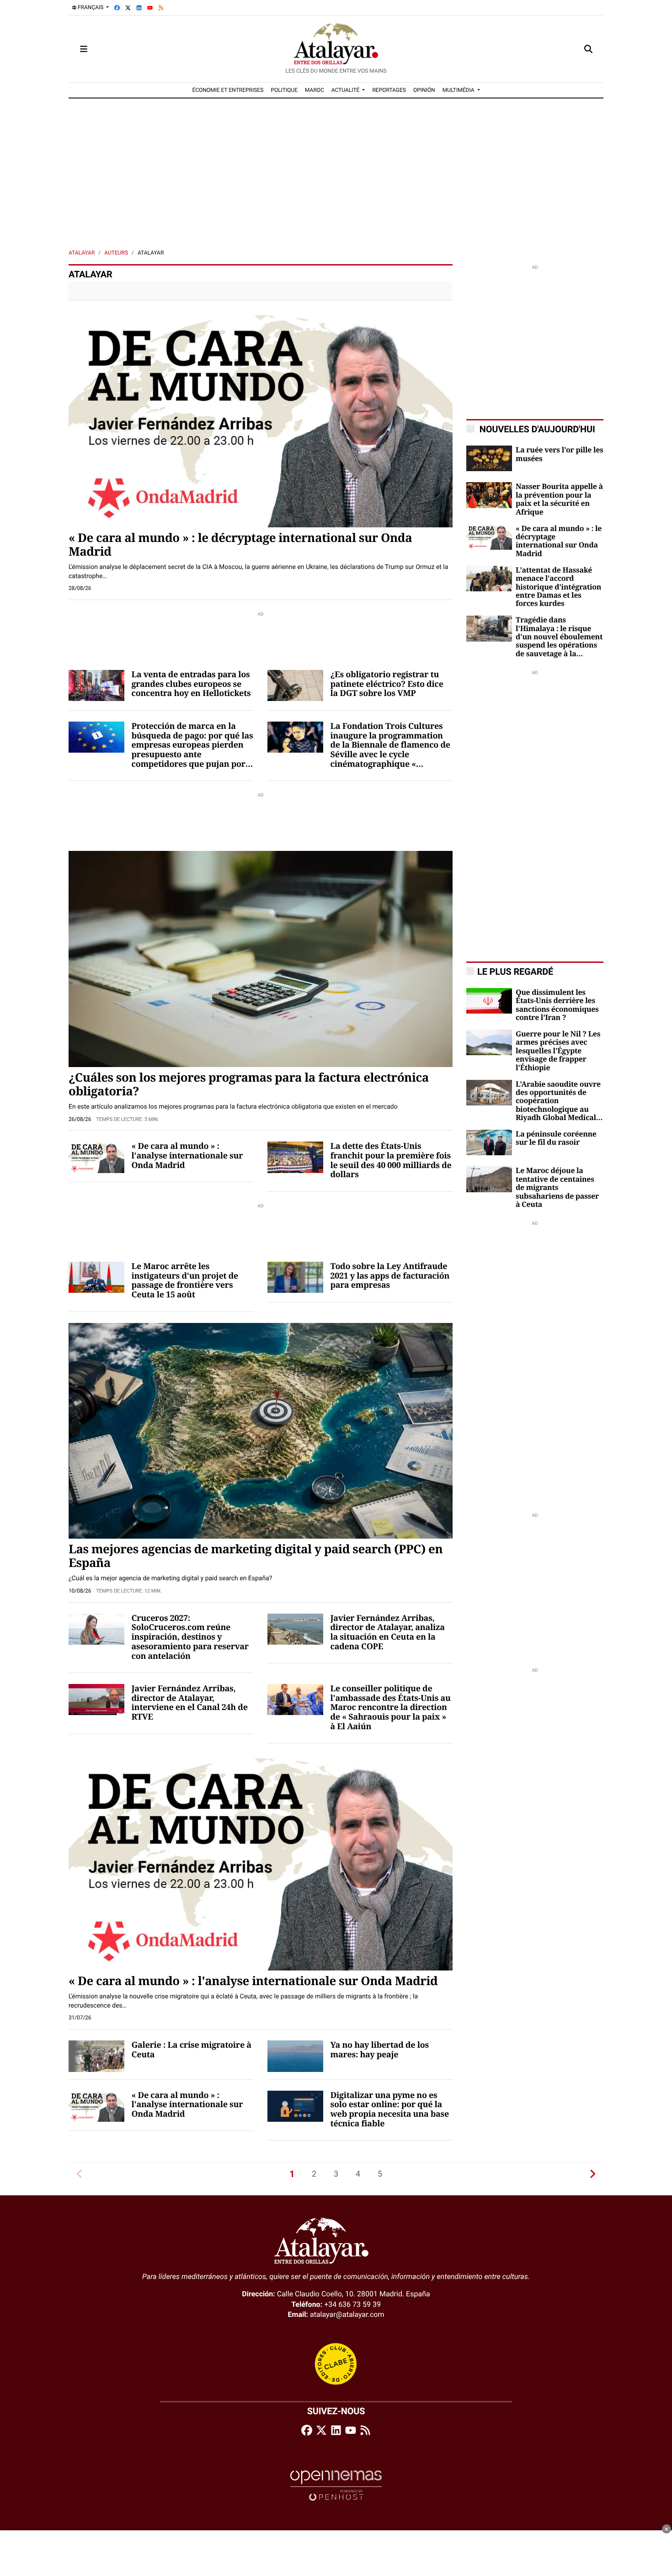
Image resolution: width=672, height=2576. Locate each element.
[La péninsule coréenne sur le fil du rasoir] (489, 1142)
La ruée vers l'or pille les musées (560, 454)
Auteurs (116, 253)
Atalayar (82, 253)
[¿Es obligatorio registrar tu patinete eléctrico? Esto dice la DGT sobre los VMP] (295, 685)
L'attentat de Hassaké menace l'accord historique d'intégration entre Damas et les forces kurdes (558, 587)
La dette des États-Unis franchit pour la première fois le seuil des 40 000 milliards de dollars (391, 1161)
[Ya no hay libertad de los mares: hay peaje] (295, 2056)
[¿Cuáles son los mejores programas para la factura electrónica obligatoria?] (261, 959)
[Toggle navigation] (84, 49)
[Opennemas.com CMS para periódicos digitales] (336, 2485)
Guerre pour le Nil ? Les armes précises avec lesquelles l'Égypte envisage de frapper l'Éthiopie (558, 1051)
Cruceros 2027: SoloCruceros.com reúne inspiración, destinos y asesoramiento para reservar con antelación (190, 1638)
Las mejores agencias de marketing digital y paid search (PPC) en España (256, 1556)
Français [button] (91, 7)
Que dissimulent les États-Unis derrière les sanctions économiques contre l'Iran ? (557, 1005)
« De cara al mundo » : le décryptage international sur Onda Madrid (240, 545)
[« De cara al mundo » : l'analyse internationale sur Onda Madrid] (96, 1157)
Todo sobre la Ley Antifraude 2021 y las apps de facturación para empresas (390, 1276)
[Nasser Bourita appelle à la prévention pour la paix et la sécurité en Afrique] (489, 495)
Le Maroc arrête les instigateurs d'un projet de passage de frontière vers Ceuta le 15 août (185, 1281)
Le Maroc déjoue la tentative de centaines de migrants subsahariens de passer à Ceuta (557, 1188)
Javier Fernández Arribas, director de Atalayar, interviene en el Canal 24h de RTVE (190, 1703)
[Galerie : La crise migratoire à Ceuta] (96, 2056)
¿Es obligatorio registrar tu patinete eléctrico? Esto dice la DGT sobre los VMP (387, 684)
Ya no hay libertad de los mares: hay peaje (380, 2050)
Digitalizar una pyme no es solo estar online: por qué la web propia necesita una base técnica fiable (390, 2110)
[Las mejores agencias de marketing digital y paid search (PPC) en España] (261, 1430)
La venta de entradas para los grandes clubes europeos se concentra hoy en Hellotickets (191, 684)
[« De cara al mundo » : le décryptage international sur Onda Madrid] (261, 419)
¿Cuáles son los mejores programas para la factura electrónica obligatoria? (249, 1085)
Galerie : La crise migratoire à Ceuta (192, 2050)
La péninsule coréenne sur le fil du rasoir (556, 1138)
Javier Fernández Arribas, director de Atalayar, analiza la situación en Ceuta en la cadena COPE (388, 1633)
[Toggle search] (588, 49)
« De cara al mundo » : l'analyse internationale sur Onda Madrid (187, 1156)
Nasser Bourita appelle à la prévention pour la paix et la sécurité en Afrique (559, 499)
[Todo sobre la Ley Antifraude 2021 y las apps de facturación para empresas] (295, 1277)
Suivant (592, 2174)
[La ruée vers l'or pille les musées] (489, 458)
